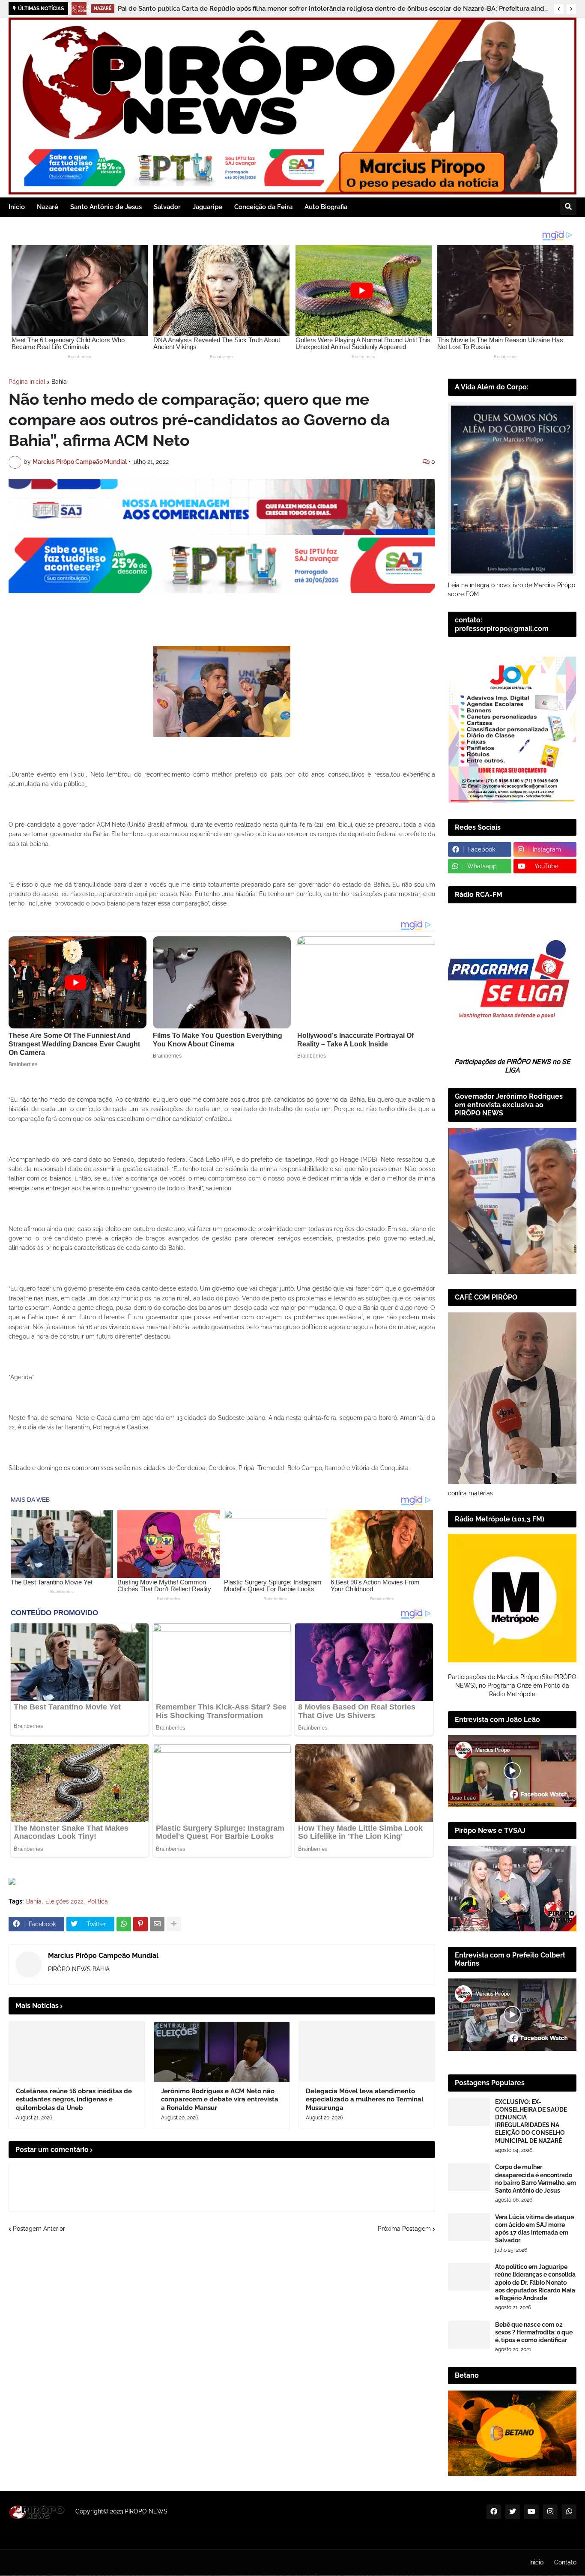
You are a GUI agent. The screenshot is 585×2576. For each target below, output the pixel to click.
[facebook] (494, 2512)
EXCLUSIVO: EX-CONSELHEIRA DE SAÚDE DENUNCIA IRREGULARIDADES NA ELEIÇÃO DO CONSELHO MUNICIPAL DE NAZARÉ (531, 2121)
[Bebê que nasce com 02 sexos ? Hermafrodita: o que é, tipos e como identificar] (469, 2335)
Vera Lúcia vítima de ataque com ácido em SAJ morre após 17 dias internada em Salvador (534, 2229)
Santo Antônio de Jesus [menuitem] (106, 207)
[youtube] (531, 2512)
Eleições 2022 (64, 1901)
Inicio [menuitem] (17, 207)
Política (98, 1901)
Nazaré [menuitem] (48, 207)
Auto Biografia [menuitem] (326, 207)
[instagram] (550, 2512)
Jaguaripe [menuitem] (207, 207)
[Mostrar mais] (174, 1924)
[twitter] (513, 2512)
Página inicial (27, 382)
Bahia (59, 382)
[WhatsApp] (124, 1924)
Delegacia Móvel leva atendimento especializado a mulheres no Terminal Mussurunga (365, 2099)
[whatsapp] (569, 2512)
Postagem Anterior (39, 2229)
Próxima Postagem (404, 2229)
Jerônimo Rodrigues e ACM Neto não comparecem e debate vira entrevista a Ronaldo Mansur (220, 2099)
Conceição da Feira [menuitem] (263, 207)
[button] (559, 9)
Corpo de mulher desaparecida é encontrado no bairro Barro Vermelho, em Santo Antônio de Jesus (536, 2179)
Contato (565, 2562)
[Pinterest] (140, 1924)
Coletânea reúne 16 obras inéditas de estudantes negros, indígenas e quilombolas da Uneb (74, 2099)
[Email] (157, 1924)
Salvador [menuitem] (167, 207)
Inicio (536, 2562)
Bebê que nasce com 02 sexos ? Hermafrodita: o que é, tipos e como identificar (534, 2332)
